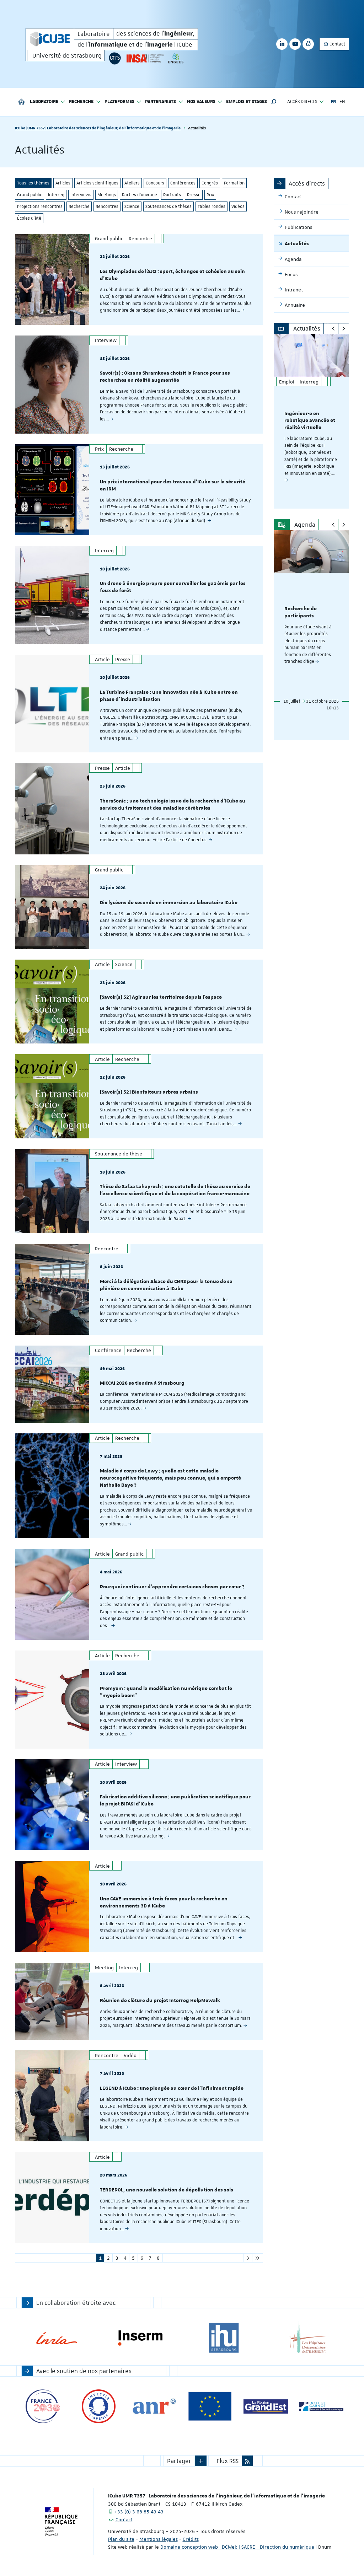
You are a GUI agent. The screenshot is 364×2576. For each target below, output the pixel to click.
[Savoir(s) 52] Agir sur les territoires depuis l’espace (161, 997)
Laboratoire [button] (44, 102)
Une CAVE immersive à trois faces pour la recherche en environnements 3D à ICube (164, 1903)
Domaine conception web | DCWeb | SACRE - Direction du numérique (237, 2547)
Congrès (210, 183)
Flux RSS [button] (227, 2461)
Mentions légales (159, 2539)
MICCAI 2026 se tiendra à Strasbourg (142, 1383)
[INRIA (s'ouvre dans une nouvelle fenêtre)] (57, 2338)
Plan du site (121, 2539)
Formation (234, 183)
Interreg (56, 195)
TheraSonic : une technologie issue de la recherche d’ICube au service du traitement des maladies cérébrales (173, 805)
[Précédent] (333, 329)
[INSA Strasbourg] (145, 58)
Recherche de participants (301, 612)
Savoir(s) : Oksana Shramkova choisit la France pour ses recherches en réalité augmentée (165, 377)
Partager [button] (179, 2461)
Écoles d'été (29, 218)
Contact (337, 44)
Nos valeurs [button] (201, 102)
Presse (194, 195)
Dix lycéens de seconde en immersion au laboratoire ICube (169, 903)
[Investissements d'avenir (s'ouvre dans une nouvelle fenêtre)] (99, 2406)
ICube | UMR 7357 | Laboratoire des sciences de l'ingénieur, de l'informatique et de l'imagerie (98, 128)
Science (132, 206)
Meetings (107, 195)
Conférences (183, 183)
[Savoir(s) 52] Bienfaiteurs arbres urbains (149, 1092)
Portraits (172, 195)
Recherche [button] (81, 102)
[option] (312, 421)
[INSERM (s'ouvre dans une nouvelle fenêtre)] (140, 2338)
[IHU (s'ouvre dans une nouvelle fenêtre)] (224, 2338)
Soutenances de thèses (168, 206)
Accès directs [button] (302, 102)
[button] (274, 102)
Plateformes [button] (119, 102)
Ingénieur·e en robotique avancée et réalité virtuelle (310, 421)
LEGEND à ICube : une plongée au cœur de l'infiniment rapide (172, 2088)
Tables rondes (212, 206)
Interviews (81, 195)
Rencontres (107, 206)
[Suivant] (344, 329)
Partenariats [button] (160, 102)
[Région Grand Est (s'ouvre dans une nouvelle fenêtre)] (266, 2406)
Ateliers (132, 183)
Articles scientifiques (97, 183)
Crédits (191, 2539)
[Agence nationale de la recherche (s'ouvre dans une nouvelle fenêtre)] (154, 2406)
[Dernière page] (258, 2258)
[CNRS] (115, 58)
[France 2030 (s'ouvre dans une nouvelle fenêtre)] (43, 2406)
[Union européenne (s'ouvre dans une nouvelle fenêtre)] (210, 2406)
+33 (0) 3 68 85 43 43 (139, 2512)
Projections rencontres (40, 206)
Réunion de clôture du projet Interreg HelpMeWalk (160, 2001)
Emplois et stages (247, 102)
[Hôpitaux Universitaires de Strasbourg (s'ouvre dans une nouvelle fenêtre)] (307, 2338)
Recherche (79, 206)
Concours (155, 183)
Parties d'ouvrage (140, 195)
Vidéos (238, 206)
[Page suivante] (248, 2258)
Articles (63, 183)
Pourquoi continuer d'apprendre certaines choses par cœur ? (172, 1587)
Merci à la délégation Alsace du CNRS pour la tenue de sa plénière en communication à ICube (166, 1285)
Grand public (30, 195)
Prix (210, 195)
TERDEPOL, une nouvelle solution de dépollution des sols (167, 2190)
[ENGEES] (176, 58)
